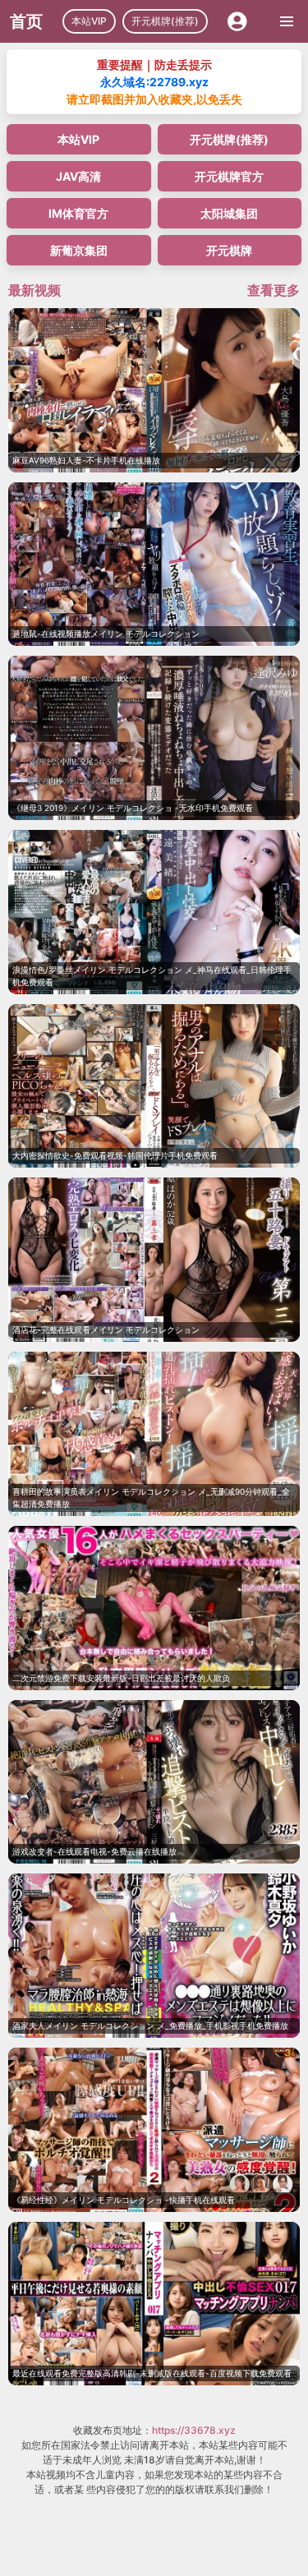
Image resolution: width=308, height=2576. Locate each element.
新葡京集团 (79, 250)
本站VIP (89, 21)
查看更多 (274, 290)
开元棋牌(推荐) (165, 21)
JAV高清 (78, 176)
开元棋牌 (229, 250)
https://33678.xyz (194, 2430)
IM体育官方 (78, 213)
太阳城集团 (229, 213)
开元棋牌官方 (229, 176)
